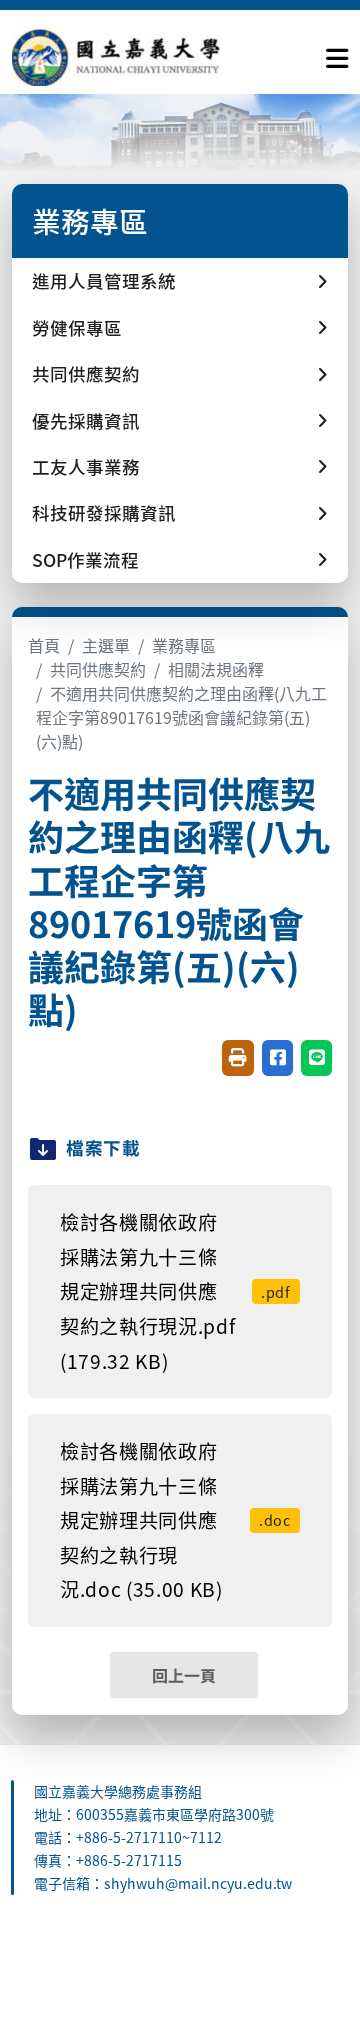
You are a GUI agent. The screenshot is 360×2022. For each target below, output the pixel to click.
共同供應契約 (98, 669)
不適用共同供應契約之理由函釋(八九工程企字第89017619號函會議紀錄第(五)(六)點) (181, 717)
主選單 (106, 645)
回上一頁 (184, 1675)
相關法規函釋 (216, 669)
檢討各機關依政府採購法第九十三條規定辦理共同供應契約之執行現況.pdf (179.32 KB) (175, 1291)
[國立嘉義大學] (120, 54)
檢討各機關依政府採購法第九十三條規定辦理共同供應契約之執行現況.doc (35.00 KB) (175, 1520)
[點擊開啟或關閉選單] (337, 54)
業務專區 (184, 645)
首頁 (44, 645)
